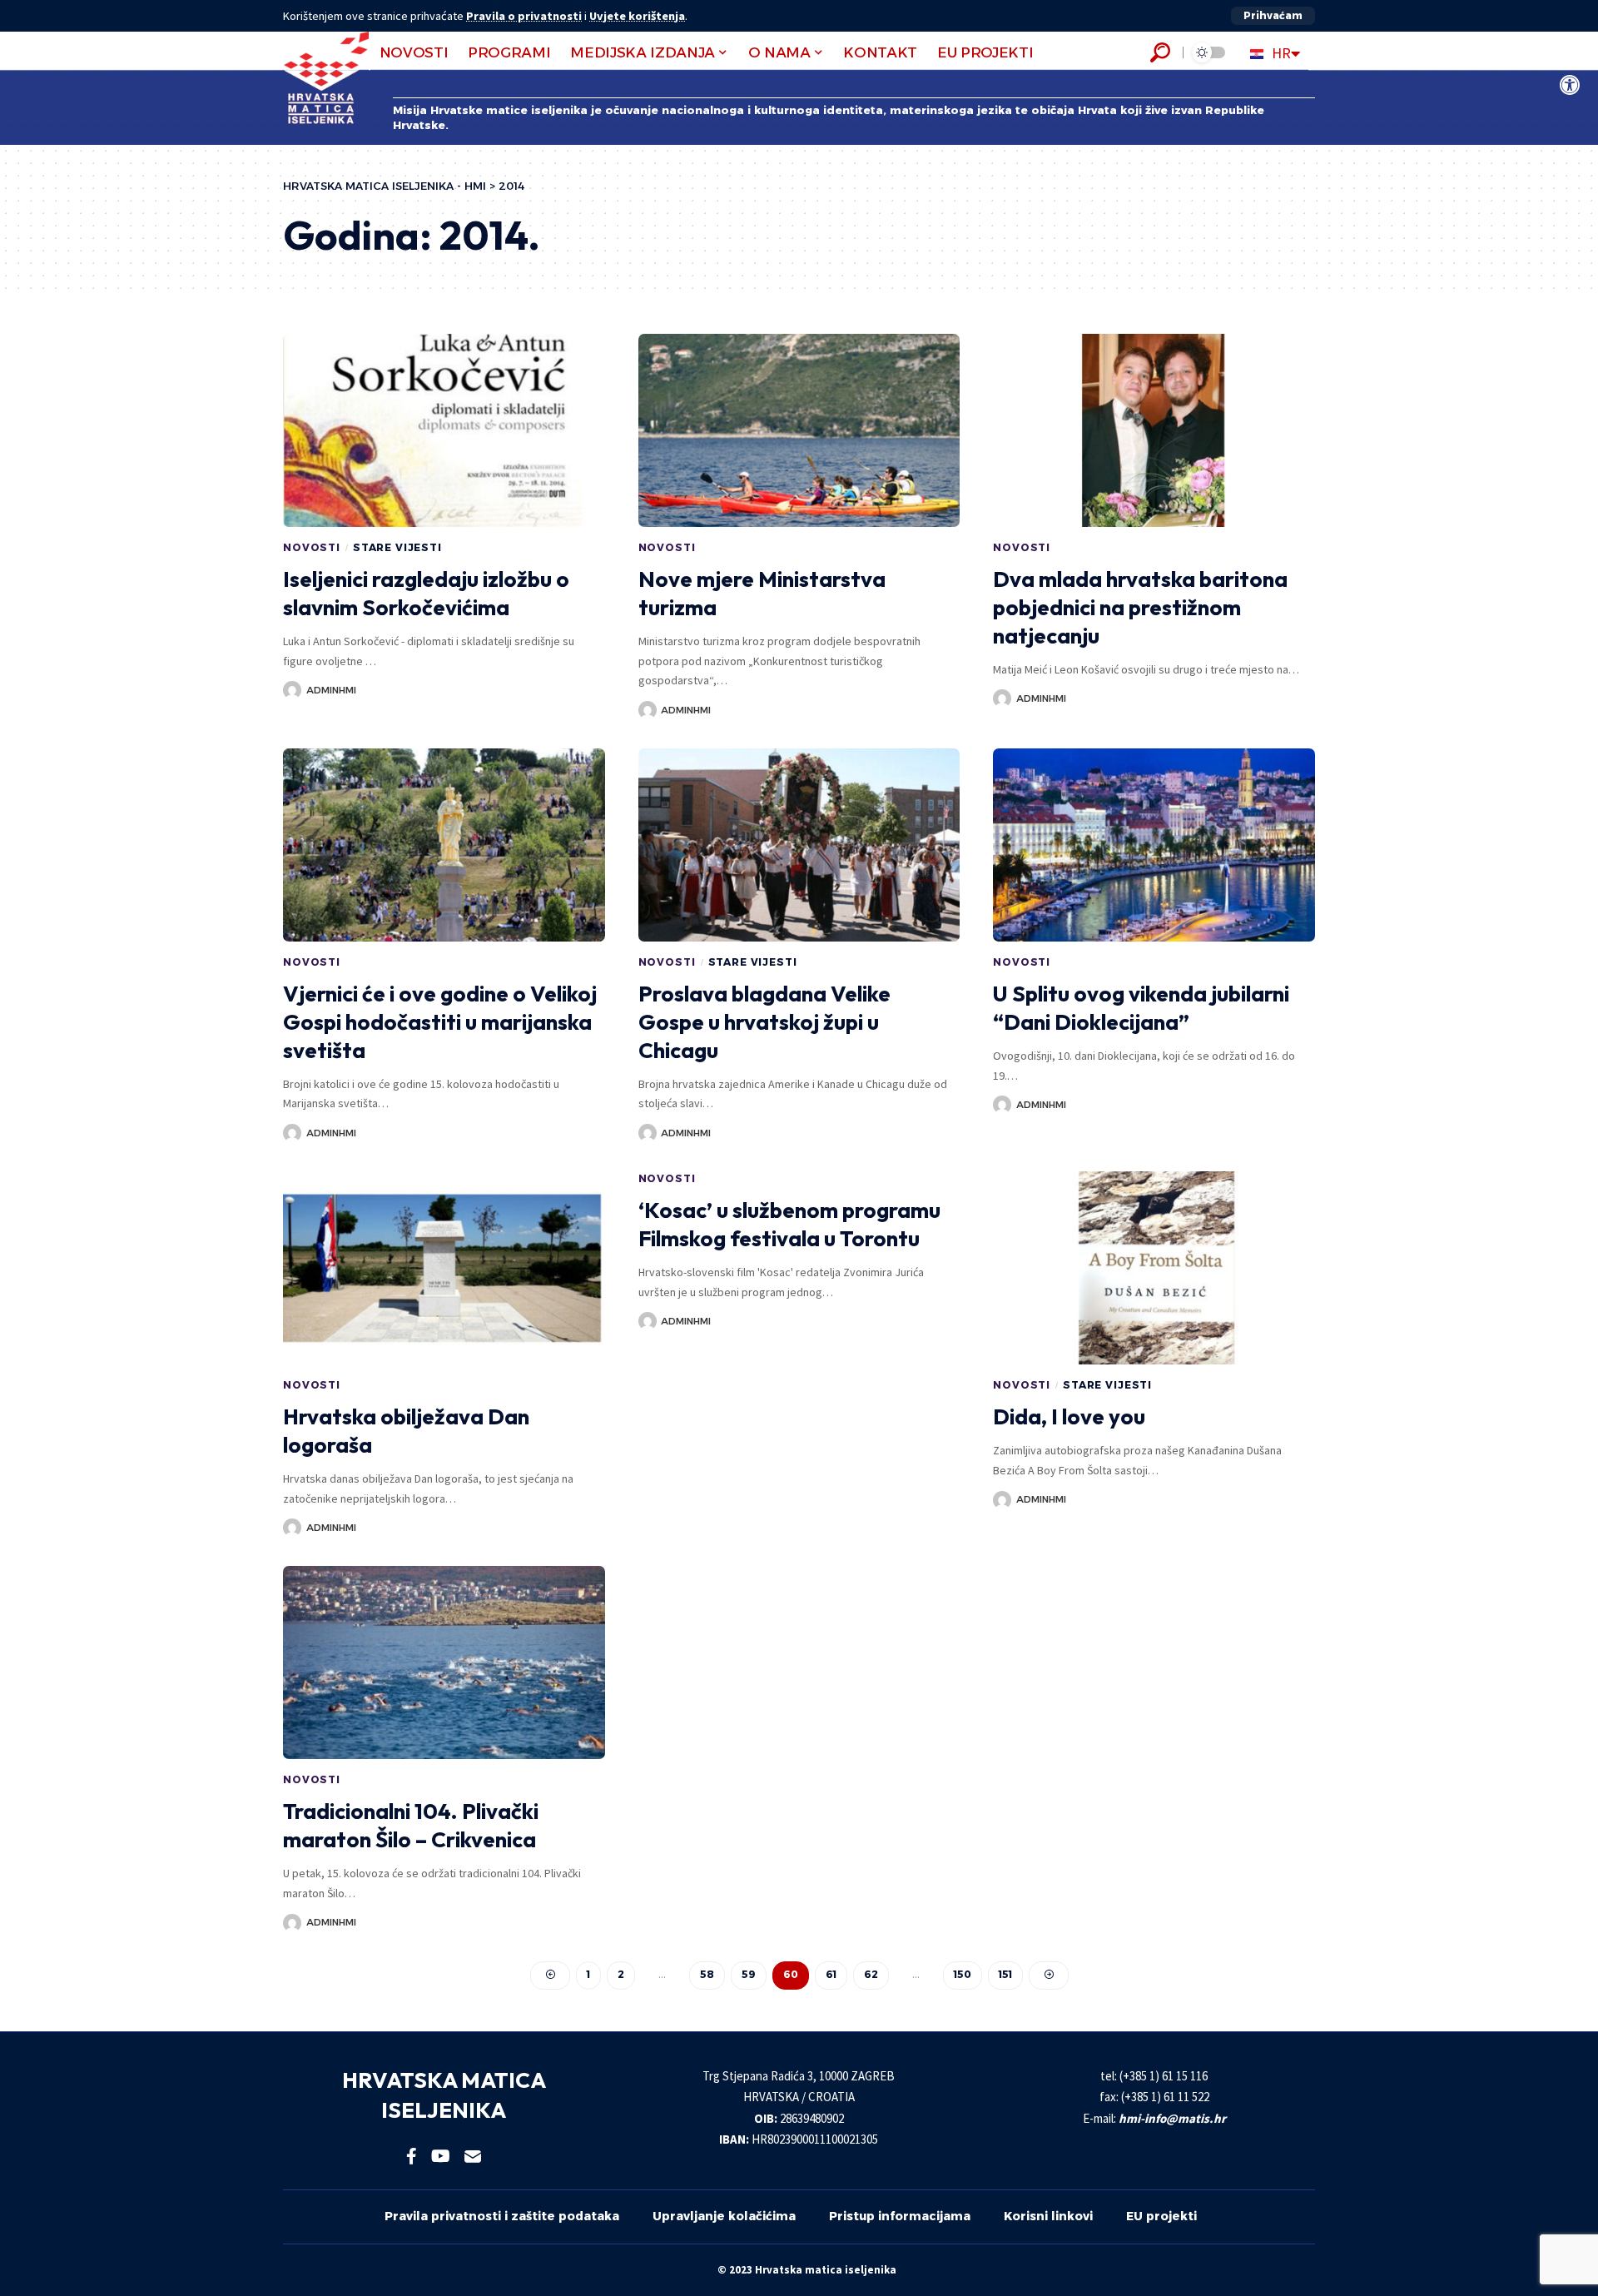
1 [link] (588, 1974)
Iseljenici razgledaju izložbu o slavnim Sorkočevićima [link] (426, 593)
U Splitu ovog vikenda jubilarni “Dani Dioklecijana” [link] (1141, 1008)
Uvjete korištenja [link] (637, 16)
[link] (1570, 85)
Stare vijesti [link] (397, 547)
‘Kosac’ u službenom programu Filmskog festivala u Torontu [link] (789, 1224)
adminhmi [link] (331, 690)
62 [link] (871, 1974)
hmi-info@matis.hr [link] (1172, 2118)
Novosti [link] (312, 547)
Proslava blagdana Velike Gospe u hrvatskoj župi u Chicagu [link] (764, 1022)
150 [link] (963, 1974)
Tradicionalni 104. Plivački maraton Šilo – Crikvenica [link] (411, 1825)
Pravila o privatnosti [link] (524, 16)
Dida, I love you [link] (1069, 1416)
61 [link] (831, 1974)
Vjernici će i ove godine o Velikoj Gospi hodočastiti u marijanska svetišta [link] (440, 1022)
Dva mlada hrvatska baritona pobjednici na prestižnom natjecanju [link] (1140, 607)
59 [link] (749, 1974)
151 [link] (1005, 1974)
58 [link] (707, 1974)
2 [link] (621, 1974)
